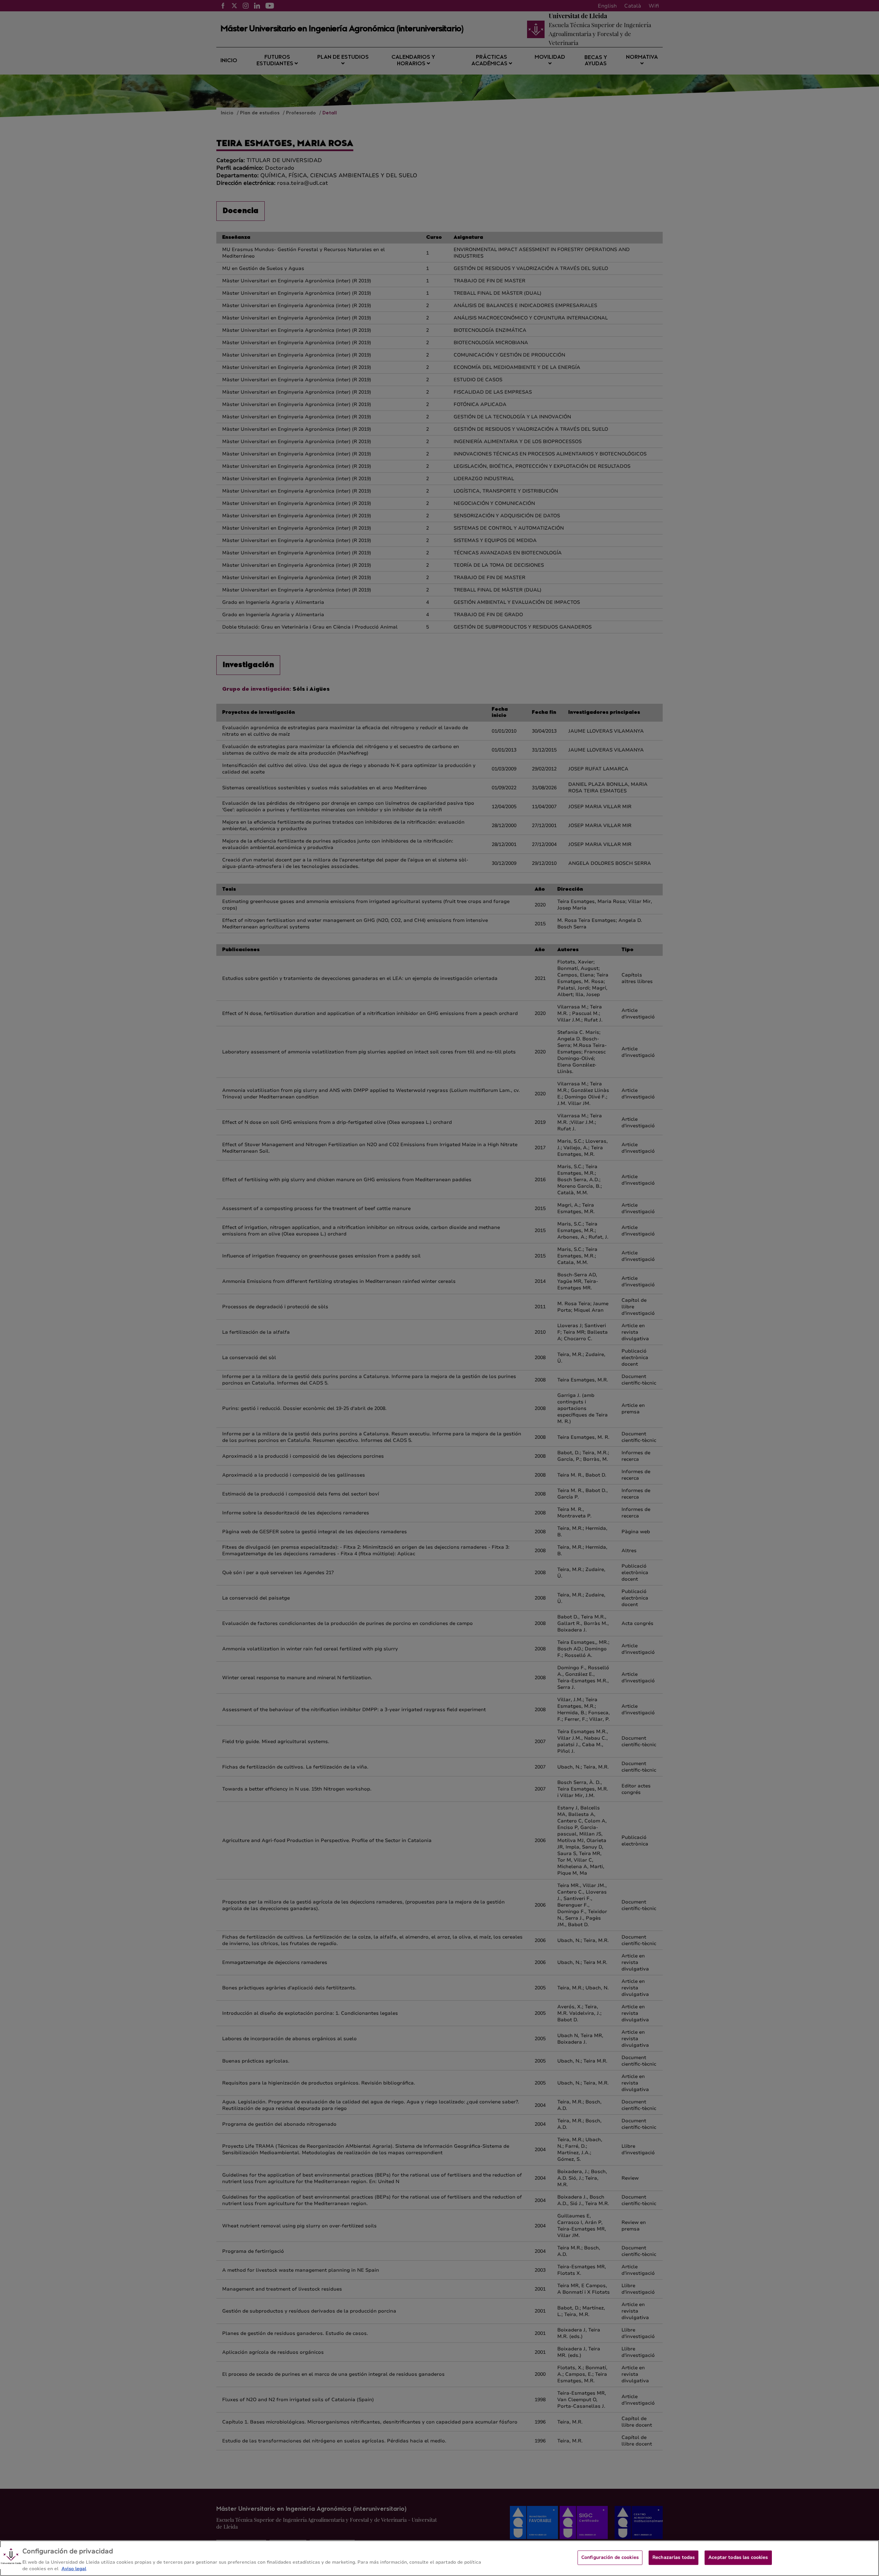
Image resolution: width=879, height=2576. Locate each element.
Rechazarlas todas (673, 2557)
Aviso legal (74, 2569)
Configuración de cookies (610, 2557)
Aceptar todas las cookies (738, 2557)
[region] (439, 2558)
